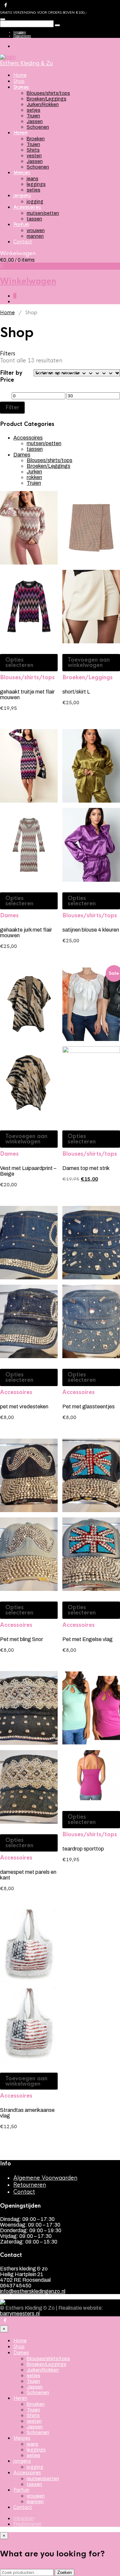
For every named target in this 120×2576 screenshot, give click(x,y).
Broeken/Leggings (46, 99)
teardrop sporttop (83, 1849)
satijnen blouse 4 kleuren (91, 930)
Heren (20, 133)
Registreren (22, 36)
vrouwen (36, 231)
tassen (34, 219)
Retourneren (30, 2185)
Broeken (36, 139)
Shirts (33, 150)
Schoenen (38, 127)
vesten (34, 156)
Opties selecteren (19, 662)
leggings (36, 184)
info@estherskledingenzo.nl (33, 2291)
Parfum (21, 224)
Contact (23, 242)
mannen (35, 236)
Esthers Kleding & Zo (26, 63)
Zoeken (64, 2573)
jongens (22, 195)
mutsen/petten (43, 213)
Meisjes (22, 173)
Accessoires (27, 207)
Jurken (34, 472)
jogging (35, 202)
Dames (21, 87)
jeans (32, 179)
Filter (12, 407)
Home (20, 75)
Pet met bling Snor (21, 1639)
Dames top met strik (86, 1168)
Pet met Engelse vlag (87, 1639)
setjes (33, 110)
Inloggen (20, 32)
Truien (33, 116)
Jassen (35, 122)
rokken (34, 477)
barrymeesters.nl (20, 2314)
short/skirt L (76, 692)
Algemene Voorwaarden (45, 2178)
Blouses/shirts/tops (48, 93)
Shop (19, 81)
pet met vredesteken (24, 1407)
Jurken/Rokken (43, 105)
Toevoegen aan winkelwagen (89, 662)
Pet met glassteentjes (88, 1407)
